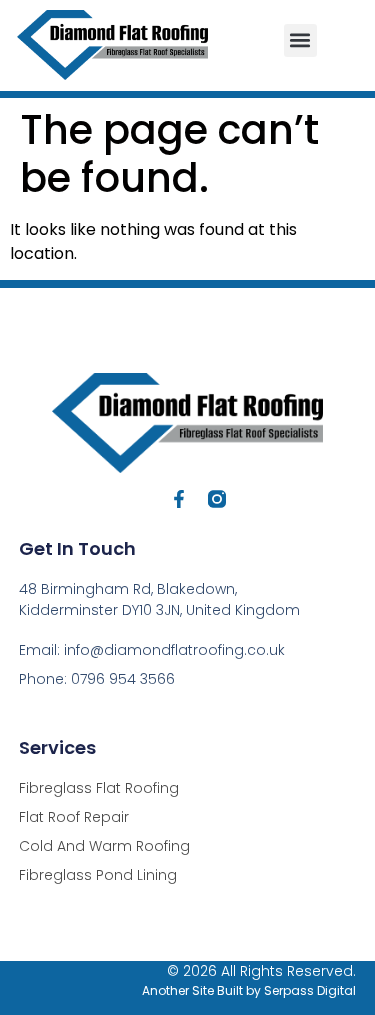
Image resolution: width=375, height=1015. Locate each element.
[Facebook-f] (179, 499)
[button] (300, 40)
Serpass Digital (310, 990)
